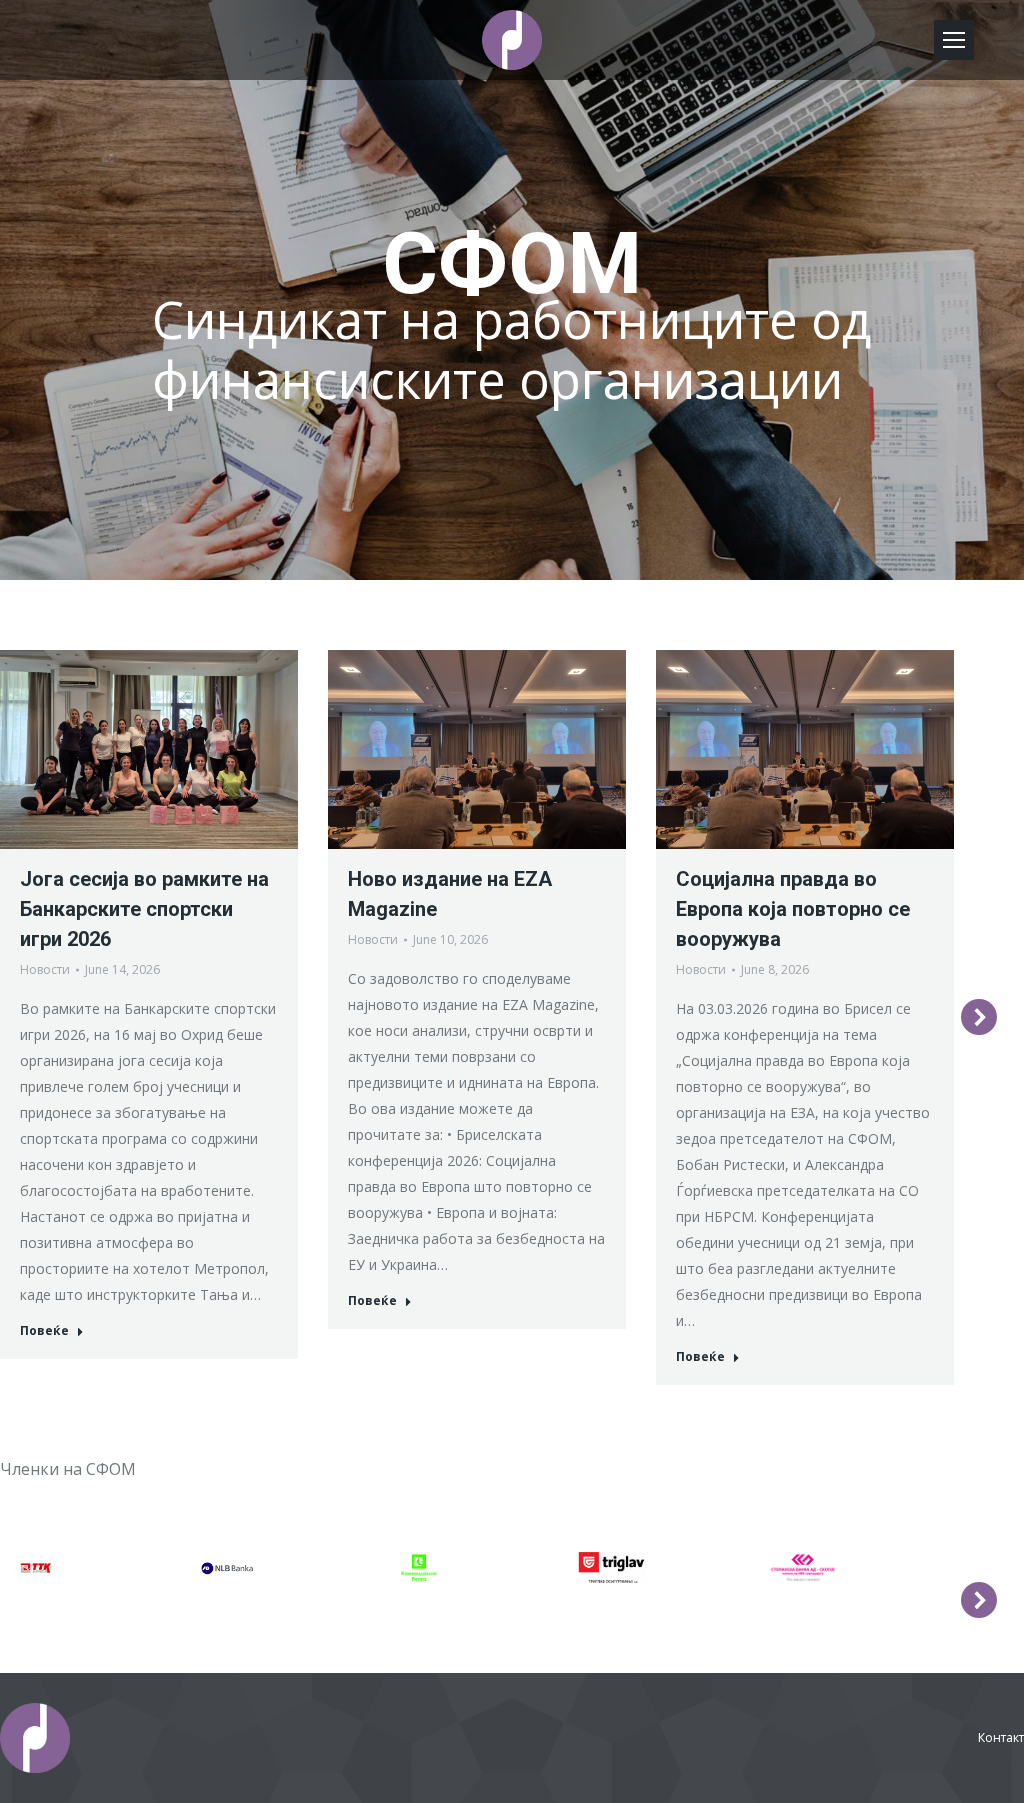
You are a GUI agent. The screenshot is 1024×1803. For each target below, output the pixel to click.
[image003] (227, 1568)
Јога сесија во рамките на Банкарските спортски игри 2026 (144, 909)
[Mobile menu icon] (954, 40)
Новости (45, 969)
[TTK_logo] (36, 1568)
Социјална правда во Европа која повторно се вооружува (793, 909)
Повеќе (44, 1331)
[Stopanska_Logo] (803, 1568)
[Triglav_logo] (611, 1567)
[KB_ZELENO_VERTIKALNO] (419, 1567)
